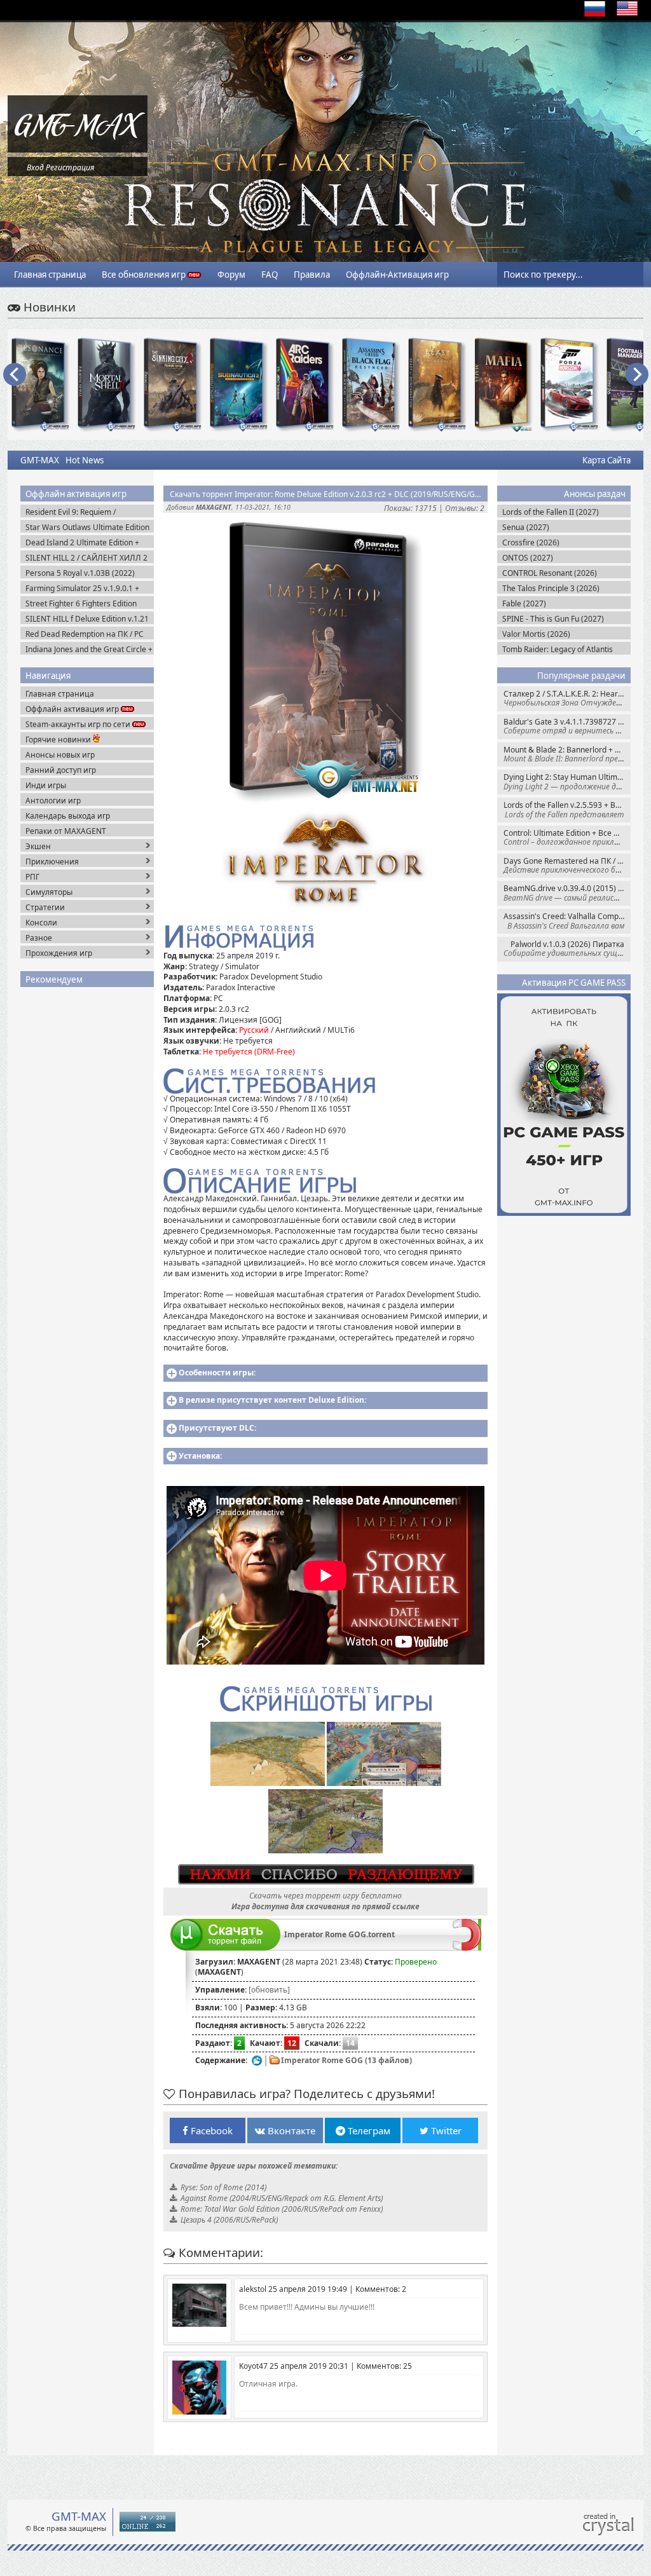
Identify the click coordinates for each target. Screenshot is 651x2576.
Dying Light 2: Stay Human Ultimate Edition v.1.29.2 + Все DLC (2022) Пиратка (567, 781)
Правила (312, 275)
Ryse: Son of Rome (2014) (223, 2187)
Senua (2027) (526, 527)
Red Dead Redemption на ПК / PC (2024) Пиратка (85, 634)
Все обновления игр (145, 275)
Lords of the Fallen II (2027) (551, 512)
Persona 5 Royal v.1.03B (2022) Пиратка (80, 573)
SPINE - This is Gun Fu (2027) (553, 619)
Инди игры (46, 785)
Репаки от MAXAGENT (66, 831)
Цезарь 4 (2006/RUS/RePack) (229, 2220)
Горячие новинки (59, 739)
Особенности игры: (217, 1373)
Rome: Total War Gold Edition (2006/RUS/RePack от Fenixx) (282, 2209)
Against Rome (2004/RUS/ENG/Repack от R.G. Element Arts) (282, 2198)
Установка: (200, 1456)
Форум (231, 275)
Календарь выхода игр (68, 816)
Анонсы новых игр (60, 755)
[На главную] (78, 150)
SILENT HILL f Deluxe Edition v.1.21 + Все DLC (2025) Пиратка (87, 619)
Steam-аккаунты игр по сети (79, 724)
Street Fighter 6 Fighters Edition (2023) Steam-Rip (81, 603)
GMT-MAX (40, 460)
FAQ (270, 275)
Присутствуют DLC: (217, 1428)
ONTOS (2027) (528, 558)
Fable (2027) (524, 603)
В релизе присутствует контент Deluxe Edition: (272, 1400)
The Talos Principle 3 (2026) (551, 588)
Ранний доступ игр (61, 770)
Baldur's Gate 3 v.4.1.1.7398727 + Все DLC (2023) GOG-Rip (567, 726)
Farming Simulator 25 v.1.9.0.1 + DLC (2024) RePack (82, 588)
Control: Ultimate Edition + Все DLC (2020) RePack (567, 837)
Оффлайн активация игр (73, 709)
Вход (35, 167)
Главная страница (50, 275)
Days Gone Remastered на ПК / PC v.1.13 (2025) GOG (567, 865)
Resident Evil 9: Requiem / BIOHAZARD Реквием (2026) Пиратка (77, 512)
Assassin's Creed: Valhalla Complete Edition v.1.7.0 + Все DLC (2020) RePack (567, 921)
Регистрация (70, 167)
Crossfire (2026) (531, 542)
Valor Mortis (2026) (536, 634)
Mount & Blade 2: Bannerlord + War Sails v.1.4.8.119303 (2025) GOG (567, 754)
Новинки (48, 307)
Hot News (85, 460)
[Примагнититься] (467, 1948)
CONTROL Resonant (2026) (550, 573)
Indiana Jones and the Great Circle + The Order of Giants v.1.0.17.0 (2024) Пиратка (89, 649)
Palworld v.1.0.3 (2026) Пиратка (567, 949)
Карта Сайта (606, 460)
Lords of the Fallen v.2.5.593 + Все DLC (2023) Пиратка (567, 809)
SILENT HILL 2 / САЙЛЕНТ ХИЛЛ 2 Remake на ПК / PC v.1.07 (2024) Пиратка (86, 558)
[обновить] (269, 1990)
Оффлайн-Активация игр (397, 275)
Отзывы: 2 (465, 508)
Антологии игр (53, 801)
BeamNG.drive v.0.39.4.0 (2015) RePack (567, 893)
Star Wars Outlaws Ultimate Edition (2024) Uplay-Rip (87, 527)
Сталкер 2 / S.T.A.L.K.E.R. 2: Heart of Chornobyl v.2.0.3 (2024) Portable (567, 698)
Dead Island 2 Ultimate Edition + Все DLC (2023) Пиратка (82, 542)
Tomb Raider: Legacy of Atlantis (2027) (558, 649)
